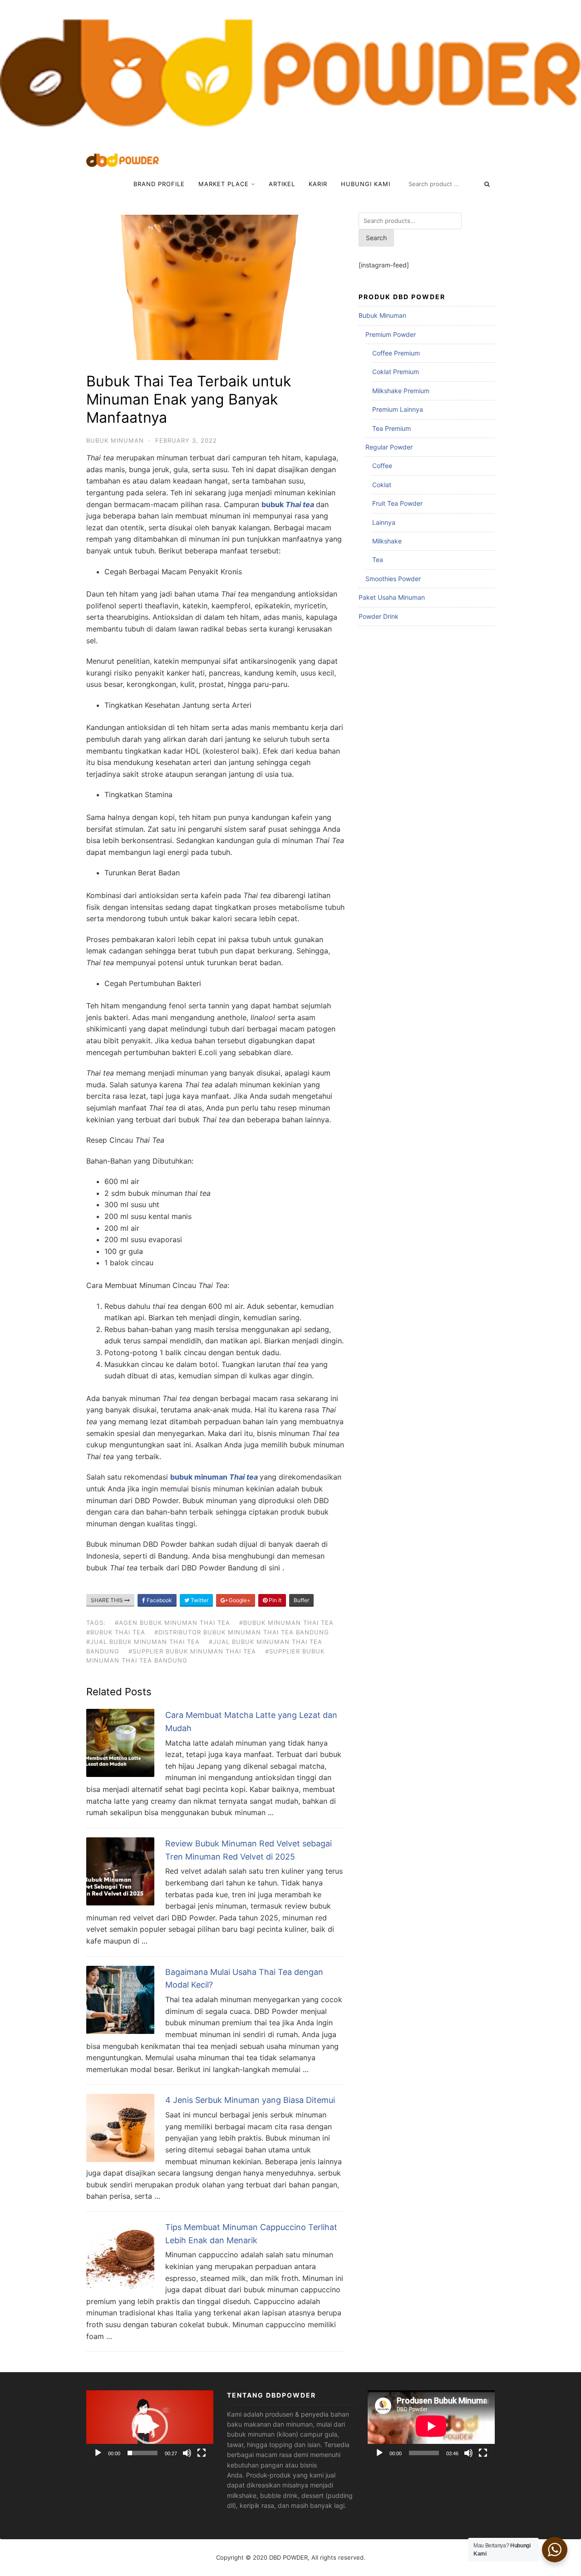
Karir (318, 184)
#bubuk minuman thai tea (286, 1623)
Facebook (159, 1600)
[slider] (143, 2453)
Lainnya (384, 522)
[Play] (98, 2453)
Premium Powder (391, 334)
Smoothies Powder (393, 579)
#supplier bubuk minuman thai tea (192, 1651)
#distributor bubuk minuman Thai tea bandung (242, 1632)
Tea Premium (391, 428)
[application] (150, 2426)
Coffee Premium (396, 353)
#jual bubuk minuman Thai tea (143, 1642)
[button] (150, 2426)
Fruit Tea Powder (397, 503)
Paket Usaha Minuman (392, 597)
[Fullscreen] (202, 2453)
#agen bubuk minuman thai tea (172, 1623)
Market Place (224, 184)
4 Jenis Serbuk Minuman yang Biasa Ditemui (250, 2100)
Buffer (301, 1600)
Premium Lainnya (398, 409)
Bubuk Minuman (115, 440)
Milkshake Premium (401, 391)
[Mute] (187, 2453)
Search (376, 238)
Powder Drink (379, 616)
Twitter (199, 1600)
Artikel (282, 184)
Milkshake (387, 541)
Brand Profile (159, 184)
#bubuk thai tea (116, 1632)
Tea (378, 560)
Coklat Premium (396, 372)
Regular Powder (389, 447)
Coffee (382, 466)
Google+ (239, 1600)
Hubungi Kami (366, 184)
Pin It (274, 1600)
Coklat (382, 485)
